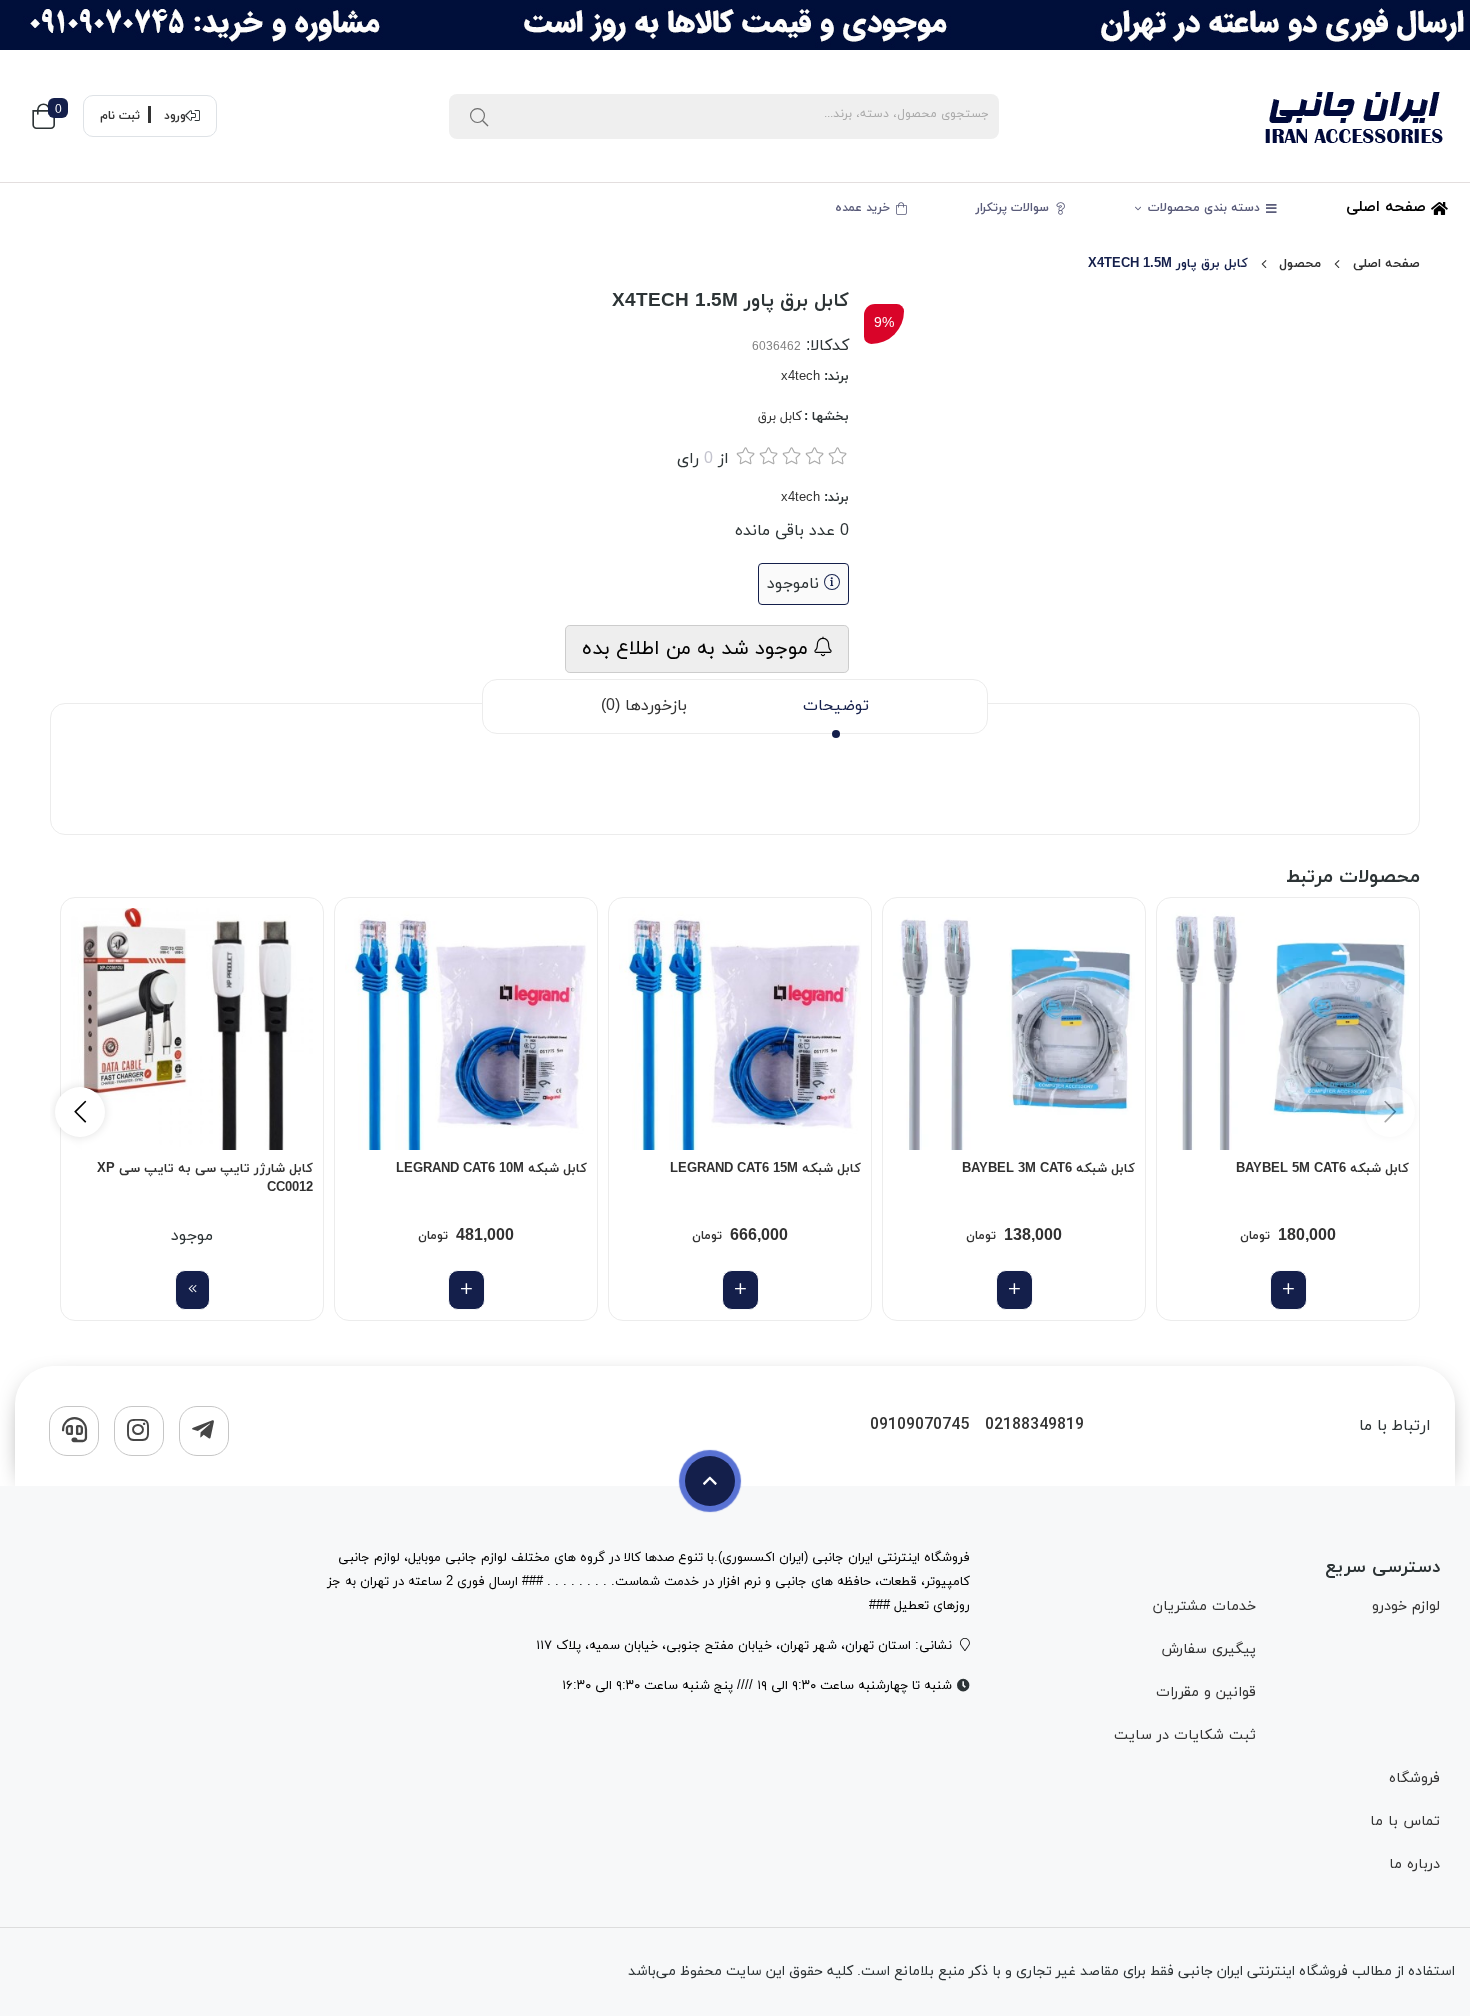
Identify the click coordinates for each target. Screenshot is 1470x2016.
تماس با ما (1405, 1821)
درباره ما (1414, 1864)
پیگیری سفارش (1208, 1649)
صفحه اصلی (1388, 207)
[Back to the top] (710, 1481)
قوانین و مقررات (1206, 1692)
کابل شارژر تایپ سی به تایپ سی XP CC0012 (205, 1179)
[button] (80, 1112)
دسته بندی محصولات (1206, 208)
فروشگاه (1414, 1778)
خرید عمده (864, 208)
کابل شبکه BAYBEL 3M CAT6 (1048, 1169)
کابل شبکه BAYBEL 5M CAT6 (1322, 1169)
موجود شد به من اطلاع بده (698, 649)
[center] (479, 116)
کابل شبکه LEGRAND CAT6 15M (765, 1169)
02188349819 (1034, 1425)
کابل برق (780, 417)
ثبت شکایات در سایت (1185, 1735)
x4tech (800, 377)
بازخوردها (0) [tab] (644, 706)
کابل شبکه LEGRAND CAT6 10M (491, 1169)
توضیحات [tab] (836, 706)
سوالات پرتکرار (1014, 208)
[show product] (192, 1290)
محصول (1300, 264)
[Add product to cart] (1288, 1290)
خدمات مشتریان (1204, 1606)
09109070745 (919, 1425)
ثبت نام (120, 116)
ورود (175, 116)
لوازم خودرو (1406, 1606)
